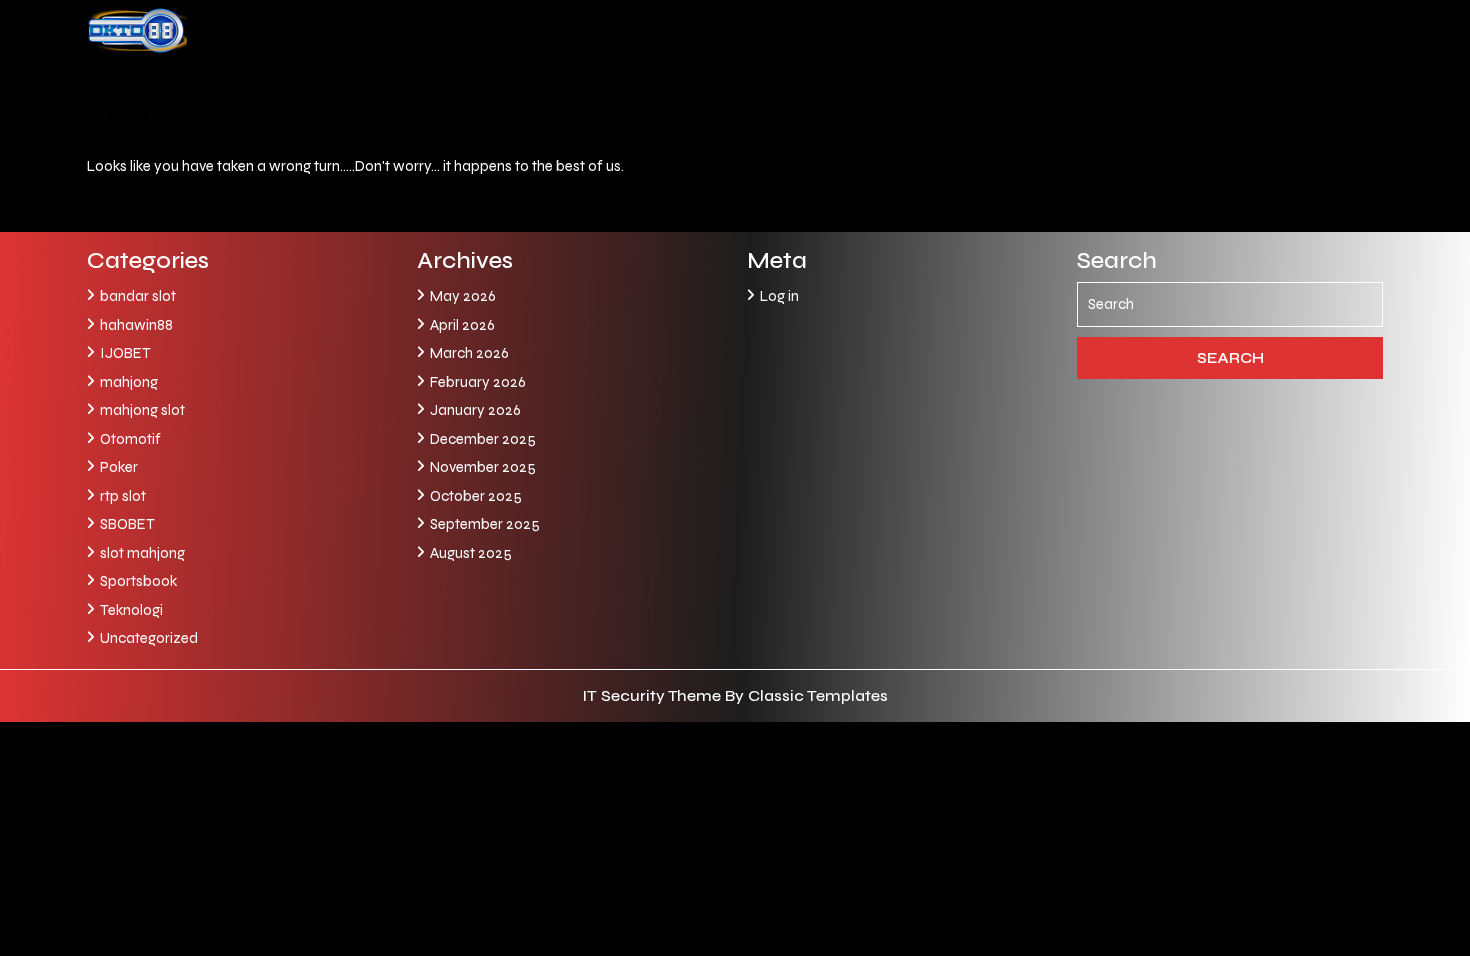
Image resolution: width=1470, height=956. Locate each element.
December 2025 (483, 439)
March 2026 (469, 353)
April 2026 (462, 325)
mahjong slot (142, 410)
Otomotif (130, 439)
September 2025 (485, 524)
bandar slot (138, 296)
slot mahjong (142, 553)
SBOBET (127, 524)
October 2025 (476, 496)
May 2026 (463, 296)
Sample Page (369, 84)
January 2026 (475, 410)
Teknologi (131, 610)
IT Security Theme (653, 695)
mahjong (129, 382)
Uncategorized (149, 638)
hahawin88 (136, 325)
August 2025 (471, 553)
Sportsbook (138, 581)
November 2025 (483, 467)
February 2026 (478, 382)
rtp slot (123, 496)
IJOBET (125, 353)
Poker (119, 467)
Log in (779, 296)
